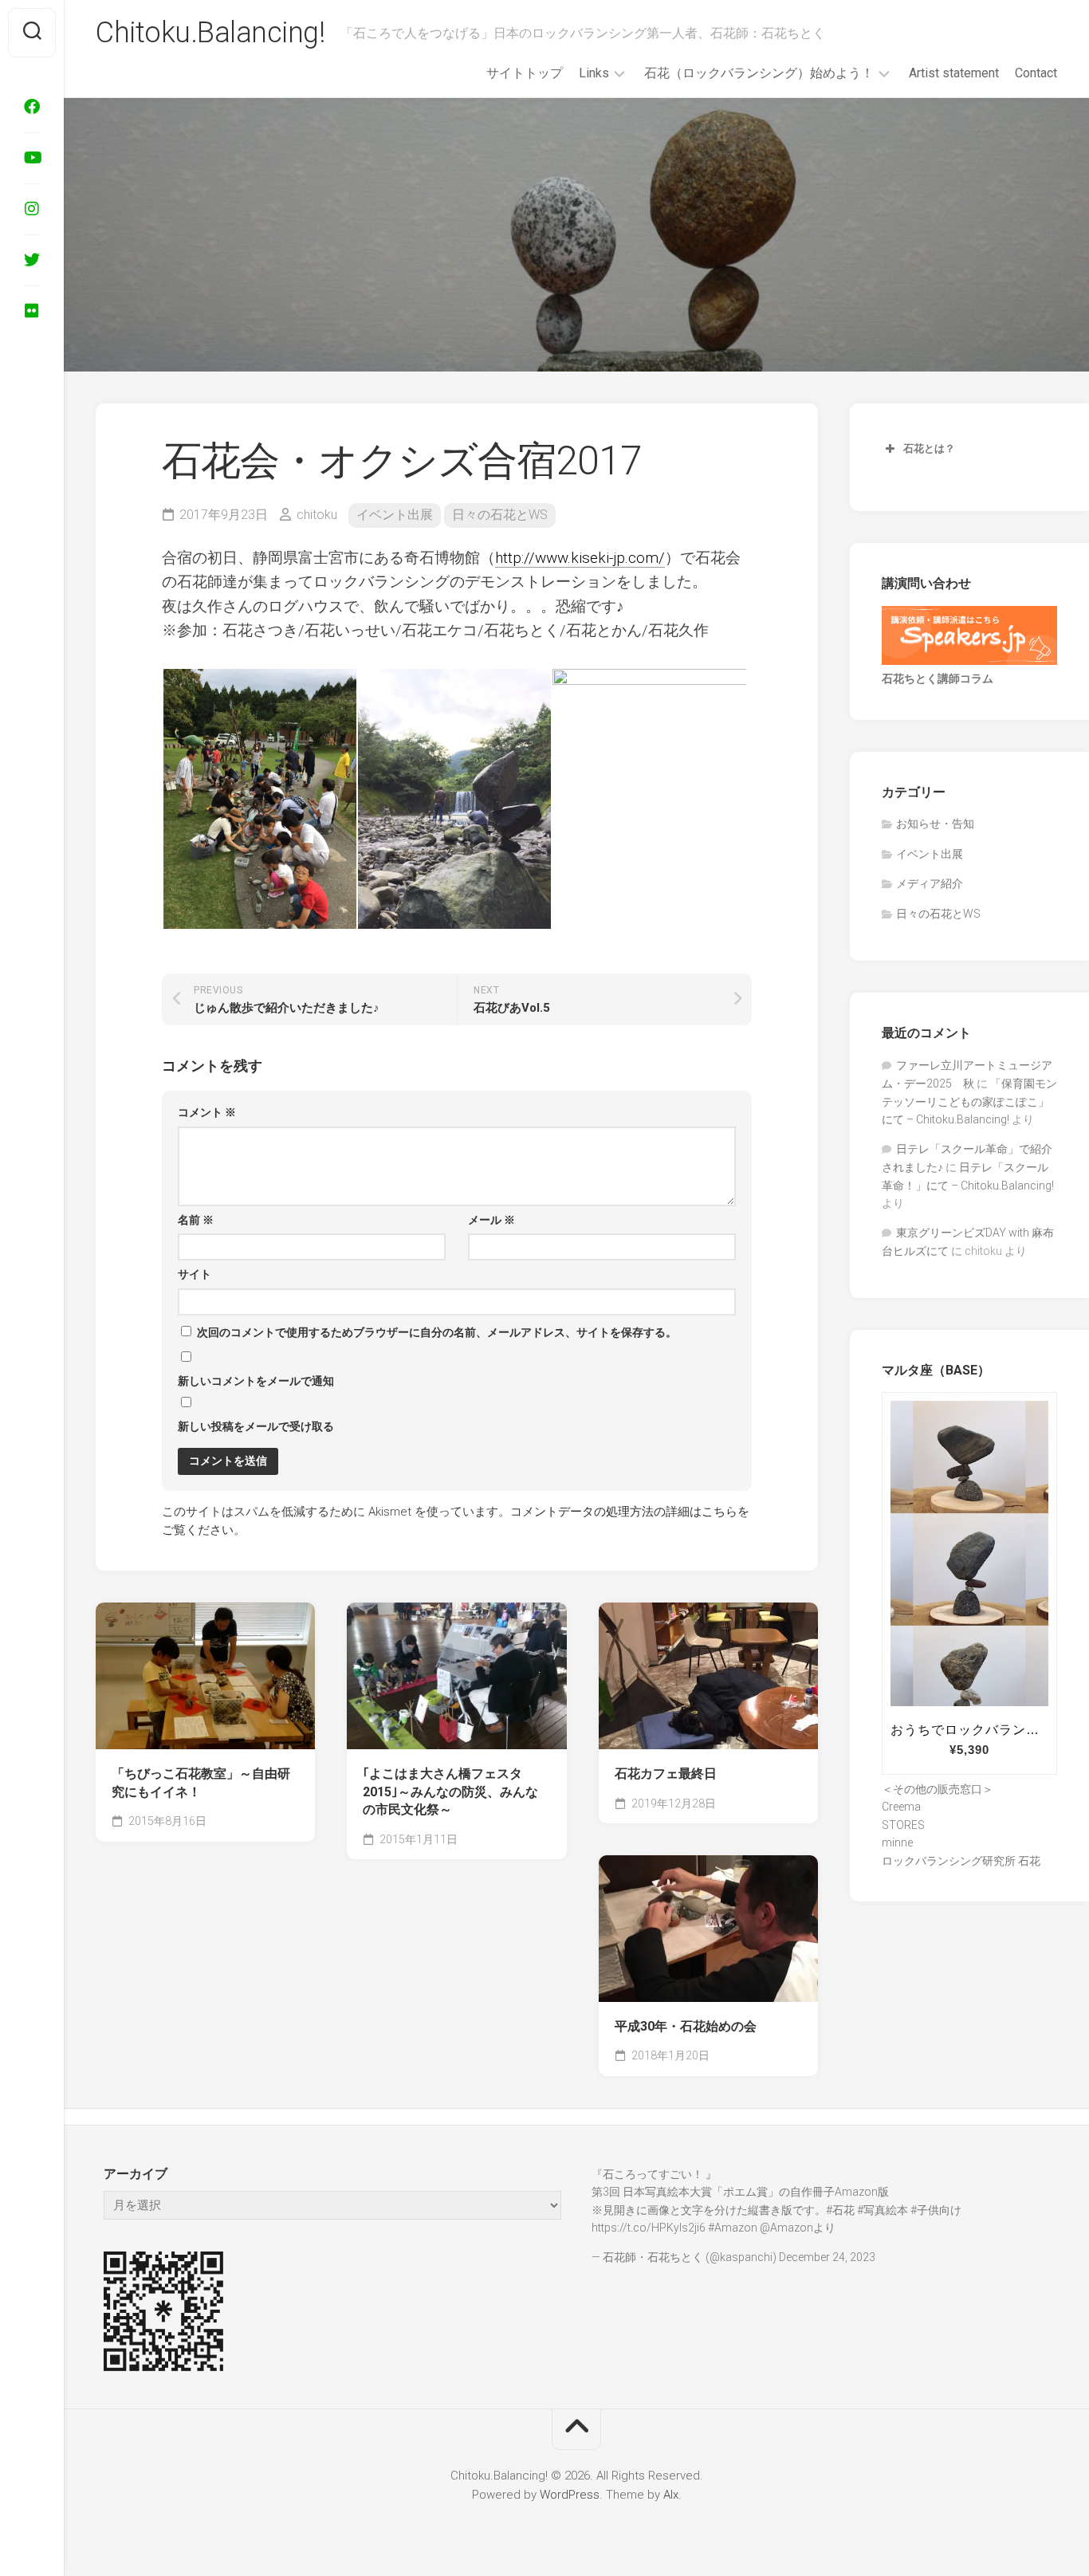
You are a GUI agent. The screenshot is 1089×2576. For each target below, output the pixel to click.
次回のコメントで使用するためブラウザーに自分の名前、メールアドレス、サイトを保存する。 (437, 1332)
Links (594, 73)
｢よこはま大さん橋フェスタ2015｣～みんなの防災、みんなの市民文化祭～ (450, 1791)
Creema (901, 1807)
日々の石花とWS (500, 515)
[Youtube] (32, 158)
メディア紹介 (930, 883)
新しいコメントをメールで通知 (256, 1381)
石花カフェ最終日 (666, 1774)
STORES (903, 1825)
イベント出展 (395, 515)
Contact (1036, 73)
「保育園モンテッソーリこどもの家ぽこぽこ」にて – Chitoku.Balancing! (969, 1101)
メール (491, 1220)
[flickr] (32, 311)
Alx (671, 2495)
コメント (207, 1112)
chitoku (317, 515)
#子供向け (936, 2210)
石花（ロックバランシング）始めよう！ (759, 73)
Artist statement (954, 73)
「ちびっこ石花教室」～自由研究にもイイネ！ (201, 1783)
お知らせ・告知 (935, 824)
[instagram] (32, 209)
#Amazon (733, 2228)
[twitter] (32, 260)
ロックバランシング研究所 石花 (961, 1861)
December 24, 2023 (827, 2257)
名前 (196, 1220)
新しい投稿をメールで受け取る (256, 1426)
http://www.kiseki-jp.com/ (580, 558)
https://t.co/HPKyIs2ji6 (649, 2228)
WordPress (570, 2495)
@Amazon (786, 2228)
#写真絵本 (883, 2210)
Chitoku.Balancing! (210, 33)
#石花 (840, 2210)
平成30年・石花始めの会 (686, 2026)
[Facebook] (32, 107)
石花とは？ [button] (929, 448)
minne (897, 1843)
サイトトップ (525, 73)
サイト (195, 1274)
